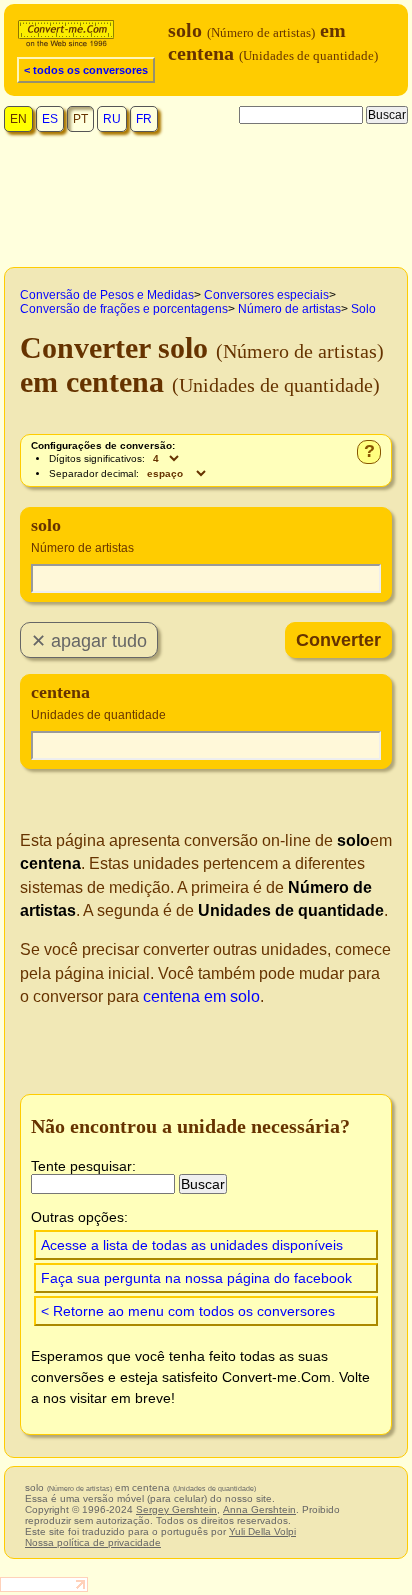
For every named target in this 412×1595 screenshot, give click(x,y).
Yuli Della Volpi (262, 1531)
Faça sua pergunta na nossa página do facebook (196, 1278)
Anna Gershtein (259, 1509)
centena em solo (201, 996)
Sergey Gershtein (176, 1509)
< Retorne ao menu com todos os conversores (188, 1311)
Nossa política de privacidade (93, 1542)
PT (80, 119)
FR (144, 119)
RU (112, 119)
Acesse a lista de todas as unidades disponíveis (192, 1245)
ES (50, 119)
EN (18, 119)
